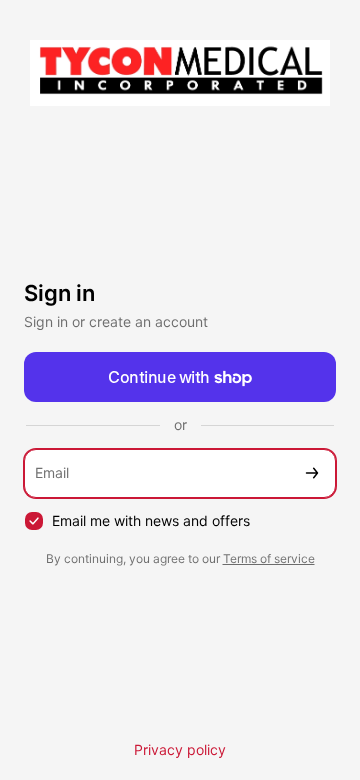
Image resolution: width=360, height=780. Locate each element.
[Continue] (312, 473)
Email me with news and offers (151, 520)
